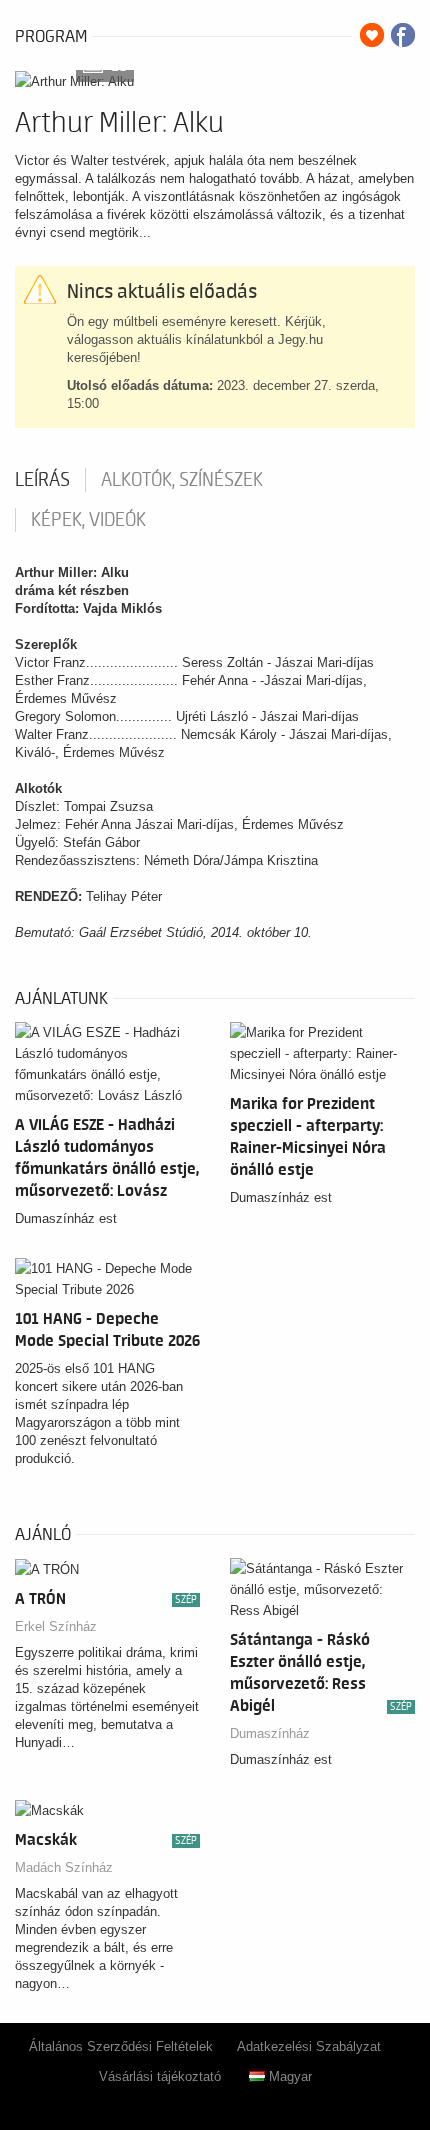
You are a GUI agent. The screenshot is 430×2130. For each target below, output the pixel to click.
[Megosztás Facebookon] (403, 35)
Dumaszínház (270, 1733)
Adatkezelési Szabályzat (309, 2046)
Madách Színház (64, 1867)
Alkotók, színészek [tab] (182, 480)
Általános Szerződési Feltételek (121, 2046)
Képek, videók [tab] (88, 520)
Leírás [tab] (42, 480)
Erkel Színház (56, 1626)
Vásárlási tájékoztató (160, 2076)
